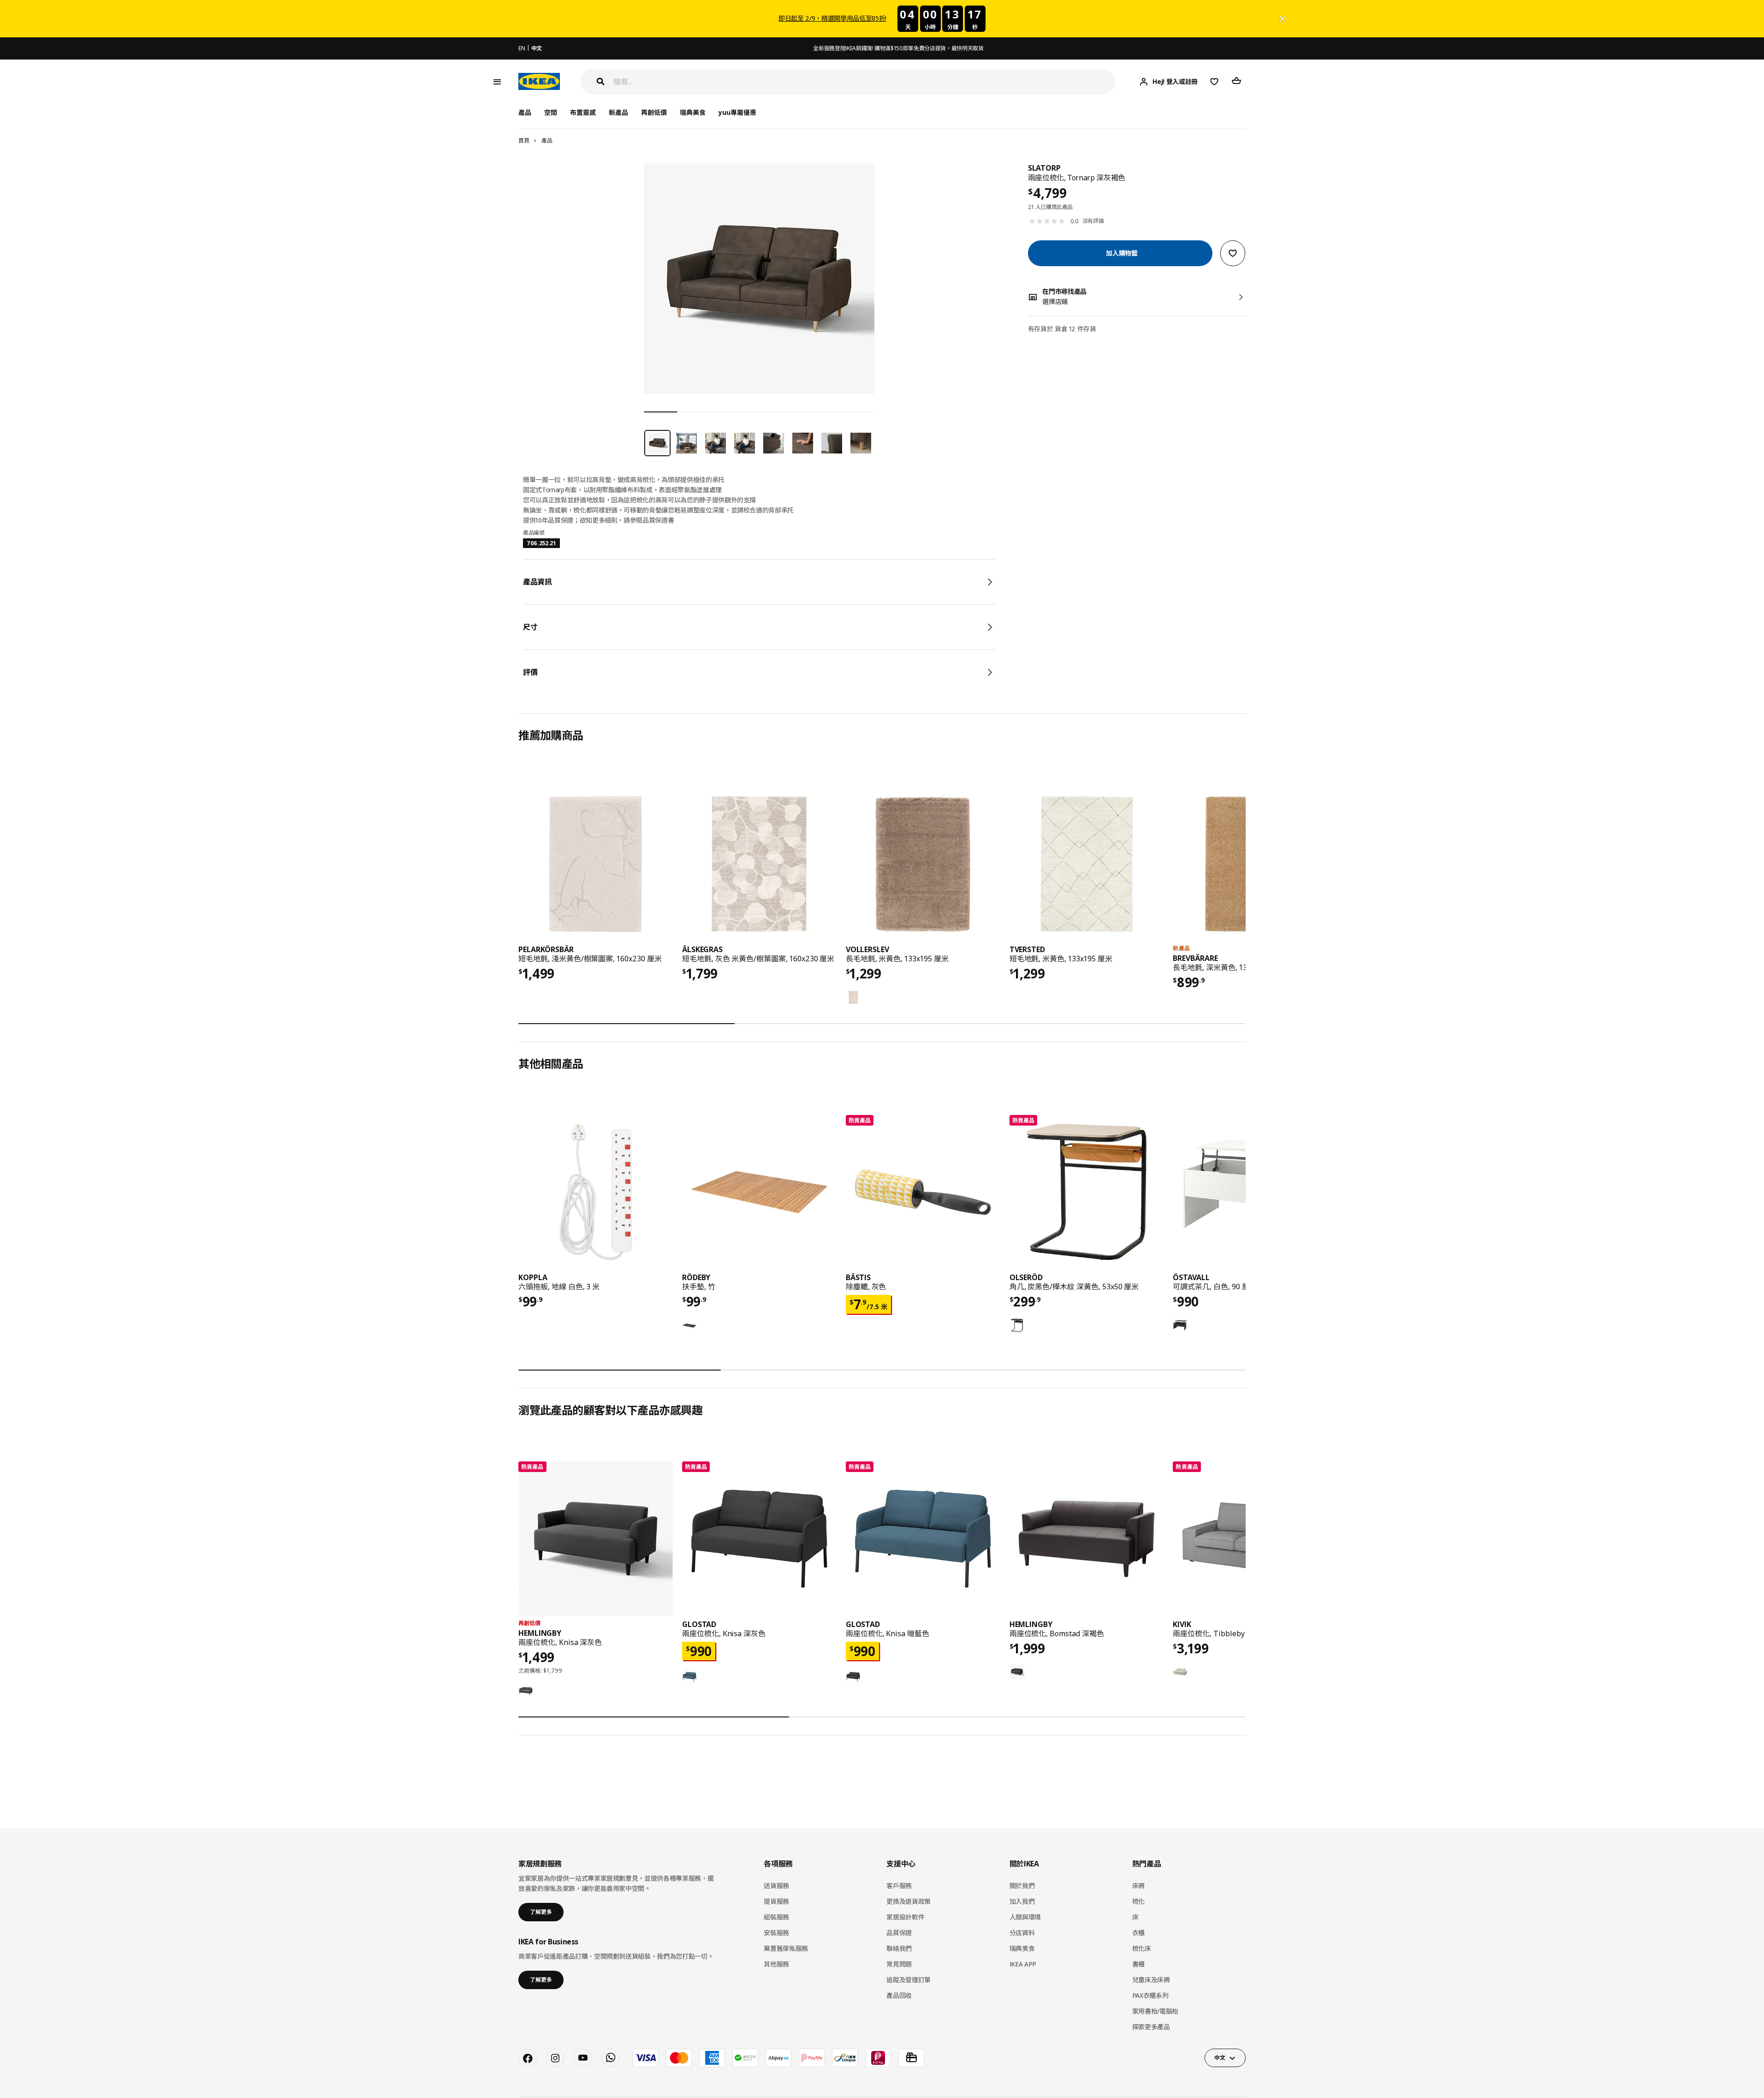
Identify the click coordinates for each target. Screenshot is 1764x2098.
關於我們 (1022, 1886)
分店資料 (1022, 1933)
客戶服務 (899, 1886)
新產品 (618, 112)
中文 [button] (1220, 2058)
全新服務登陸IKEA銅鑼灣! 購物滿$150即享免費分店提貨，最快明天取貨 (898, 48)
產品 (547, 140)
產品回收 (899, 1995)
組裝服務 (776, 1917)
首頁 (524, 140)
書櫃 (1138, 1964)
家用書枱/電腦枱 (1155, 2011)
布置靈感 (583, 112)
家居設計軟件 (905, 1917)
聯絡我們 (899, 1948)
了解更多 (541, 1912)
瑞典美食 (693, 112)
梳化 (1138, 1901)
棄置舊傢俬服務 (786, 1948)
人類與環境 (1025, 1917)
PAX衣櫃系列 (1150, 1995)
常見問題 (899, 1964)
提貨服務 (776, 1901)
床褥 (1138, 1886)
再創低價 (654, 112)
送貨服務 (776, 1886)
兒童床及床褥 (1151, 1980)
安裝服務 (776, 1933)
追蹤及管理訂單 (909, 1980)
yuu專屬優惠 (737, 112)
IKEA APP (1023, 1964)
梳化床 (1142, 1948)
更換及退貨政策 (909, 1901)
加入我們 (1022, 1901)
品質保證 (899, 1933)
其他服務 (776, 1964)
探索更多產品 (1151, 2027)
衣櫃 (1138, 1933)
